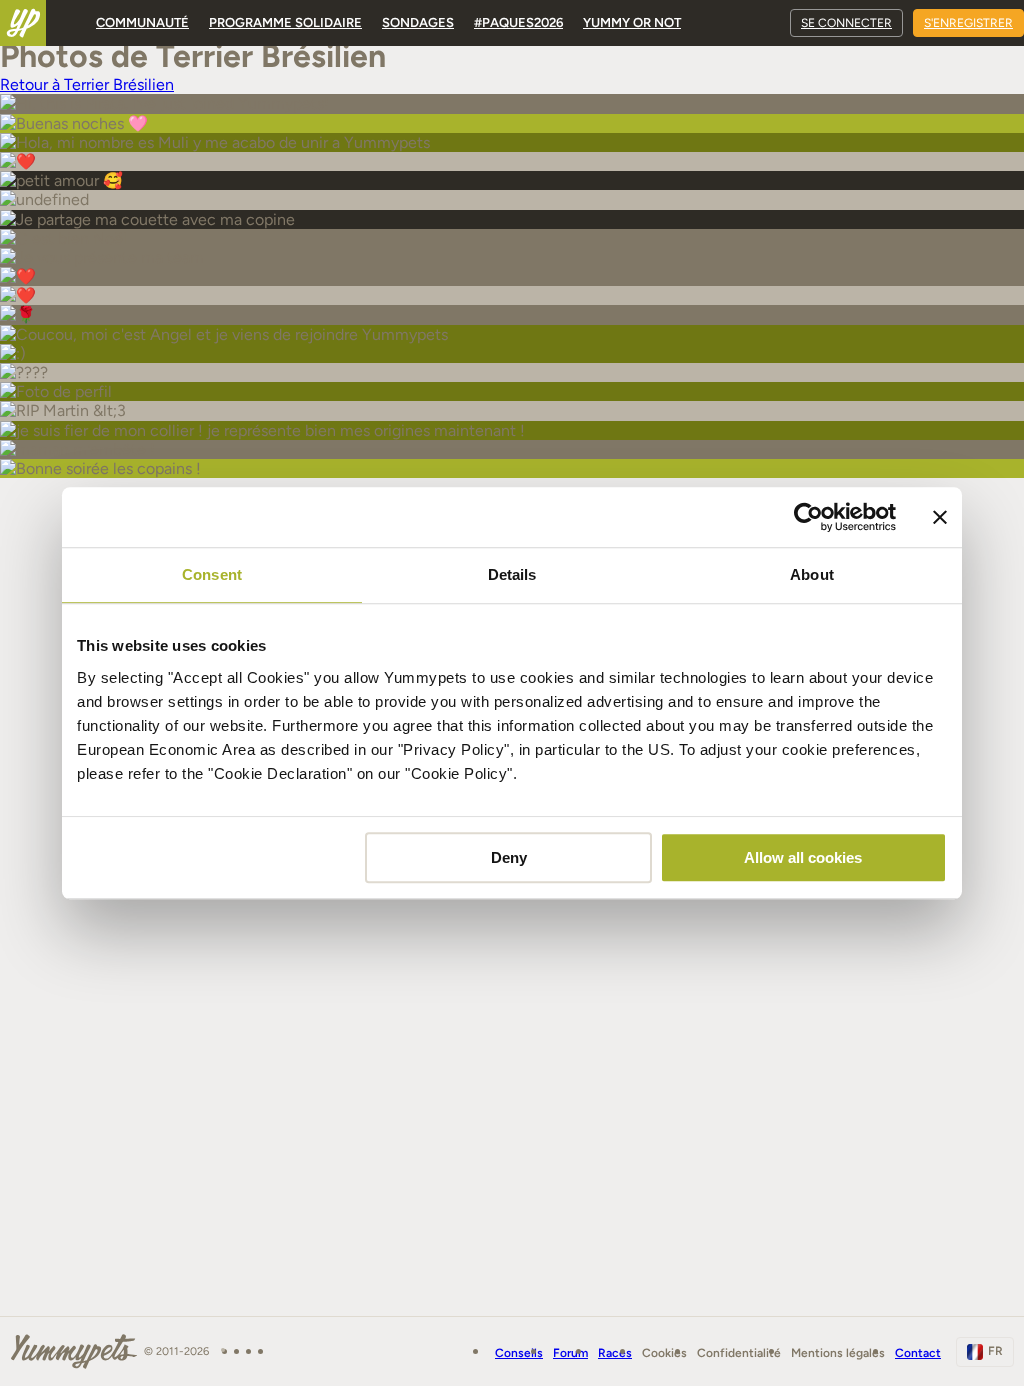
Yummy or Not (632, 22)
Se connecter (846, 23)
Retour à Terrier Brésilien (87, 84)
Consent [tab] (212, 574)
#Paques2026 (518, 22)
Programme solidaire (285, 22)
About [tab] (812, 574)
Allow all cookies (803, 857)
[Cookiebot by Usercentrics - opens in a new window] (808, 517)
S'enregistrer (968, 23)
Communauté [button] (142, 22)
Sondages (418, 22)
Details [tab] (512, 574)
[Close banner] (940, 517)
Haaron (32, 1289)
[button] (18, 1333)
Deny (509, 857)
